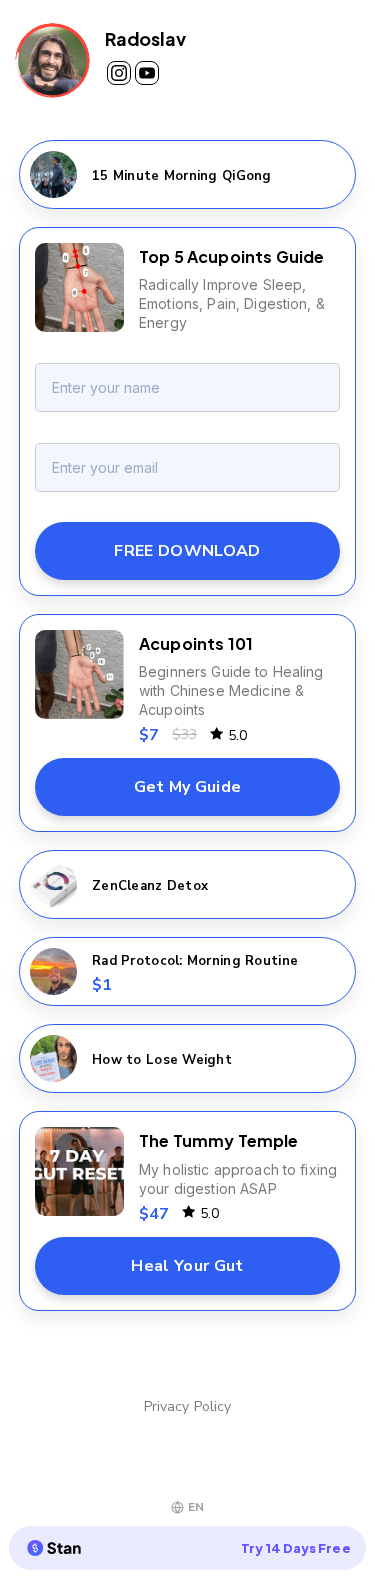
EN (196, 1507)
